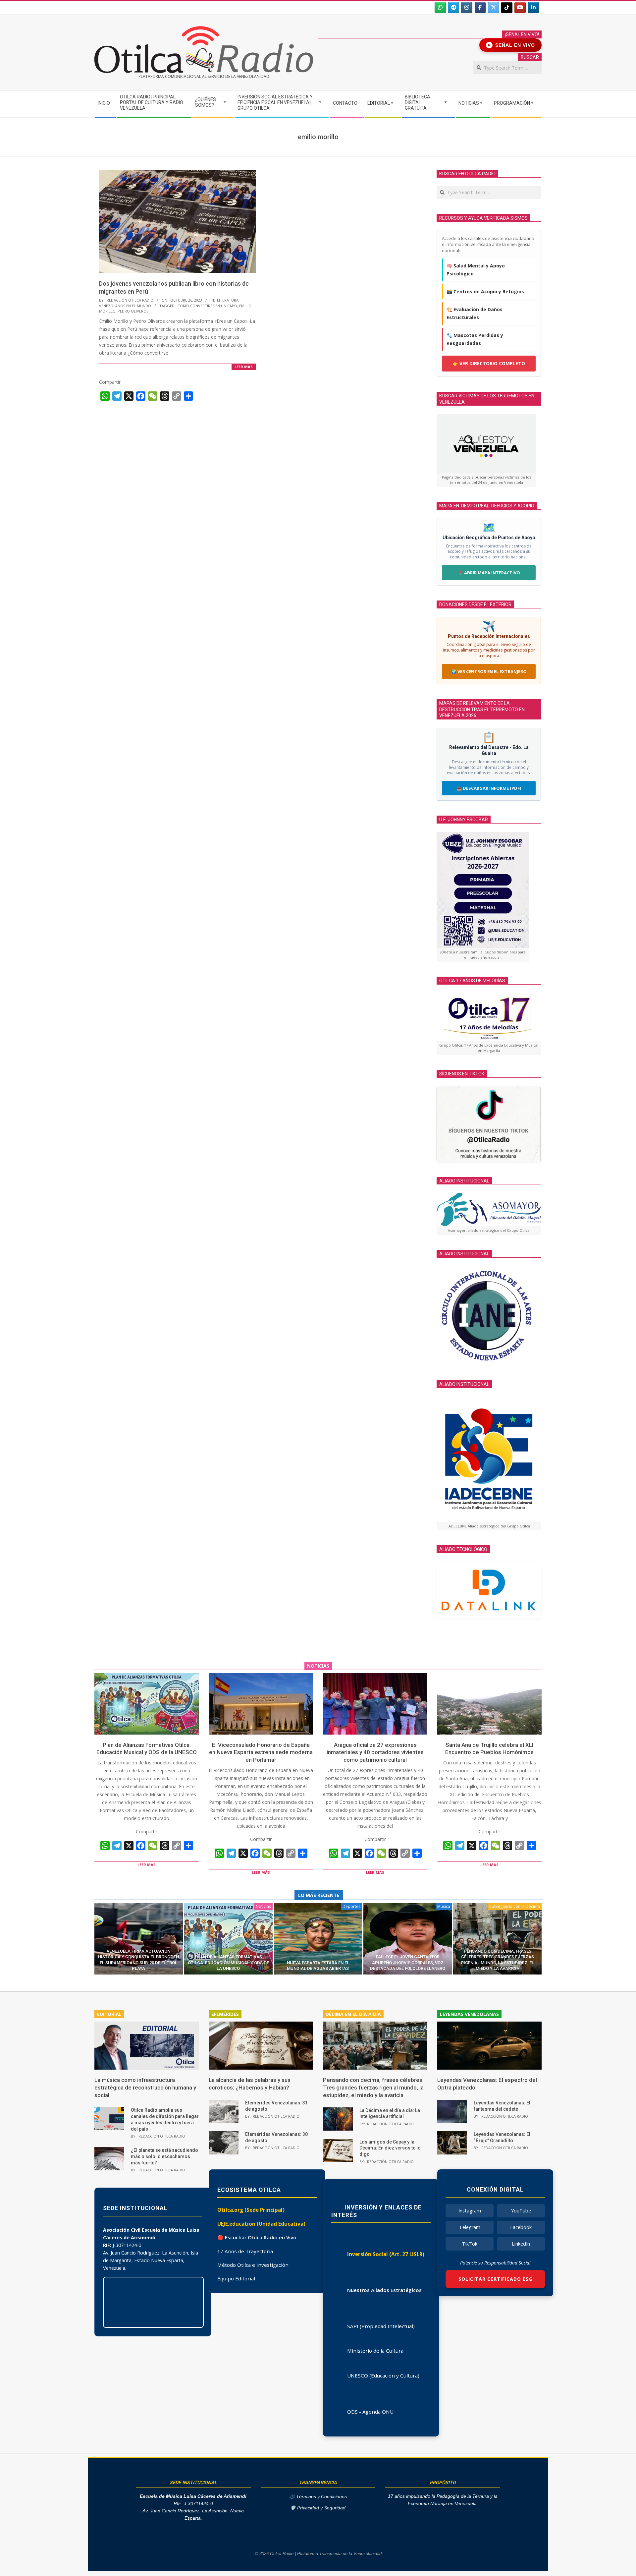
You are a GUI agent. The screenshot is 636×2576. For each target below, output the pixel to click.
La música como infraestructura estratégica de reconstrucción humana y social (145, 2087)
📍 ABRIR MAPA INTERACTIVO (489, 573)
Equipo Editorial (236, 2278)
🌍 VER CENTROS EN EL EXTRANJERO (489, 671)
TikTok (470, 2244)
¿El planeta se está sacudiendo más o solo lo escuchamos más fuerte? (164, 2156)
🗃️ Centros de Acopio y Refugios (485, 291)
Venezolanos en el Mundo (125, 306)
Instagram (470, 2211)
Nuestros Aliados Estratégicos (384, 2290)
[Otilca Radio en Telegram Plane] (453, 8)
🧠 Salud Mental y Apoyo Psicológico (476, 270)
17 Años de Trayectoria (245, 2251)
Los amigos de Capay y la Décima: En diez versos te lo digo (390, 2148)
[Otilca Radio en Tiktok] (507, 8)
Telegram (470, 2227)
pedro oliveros (133, 311)
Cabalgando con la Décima (515, 1906)
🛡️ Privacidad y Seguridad (318, 2508)
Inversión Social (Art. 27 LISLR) (386, 2254)
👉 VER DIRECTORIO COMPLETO (489, 363)
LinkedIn (521, 2244)
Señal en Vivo (512, 45)
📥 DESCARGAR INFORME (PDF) (489, 788)
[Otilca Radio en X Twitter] (494, 8)
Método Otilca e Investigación (253, 2265)
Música (444, 1906)
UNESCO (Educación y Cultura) (383, 2376)
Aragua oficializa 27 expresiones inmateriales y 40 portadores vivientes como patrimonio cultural (375, 1752)
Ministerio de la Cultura (375, 2351)
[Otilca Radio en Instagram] (467, 8)
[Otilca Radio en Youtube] (520, 8)
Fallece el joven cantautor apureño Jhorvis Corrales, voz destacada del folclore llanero (408, 1963)
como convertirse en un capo (207, 306)
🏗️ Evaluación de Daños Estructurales (475, 313)
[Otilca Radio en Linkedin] (533, 8)
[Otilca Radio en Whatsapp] (440, 8)
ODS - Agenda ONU (370, 2412)
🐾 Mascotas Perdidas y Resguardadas (475, 339)
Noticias (263, 1906)
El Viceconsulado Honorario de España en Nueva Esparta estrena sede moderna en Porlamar (261, 1752)
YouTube (521, 2211)
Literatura (228, 300)
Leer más (244, 367)
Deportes (351, 1906)
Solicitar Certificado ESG (495, 2279)
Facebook (521, 2227)
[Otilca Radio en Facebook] (480, 8)
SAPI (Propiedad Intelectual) (381, 2326)
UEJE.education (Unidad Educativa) (261, 2224)
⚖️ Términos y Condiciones (318, 2497)
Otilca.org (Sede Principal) (251, 2210)
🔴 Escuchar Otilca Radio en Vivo (257, 2237)
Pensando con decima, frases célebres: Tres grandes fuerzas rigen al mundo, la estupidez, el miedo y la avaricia (373, 2087)
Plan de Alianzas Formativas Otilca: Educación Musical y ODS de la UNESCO (228, 1963)
